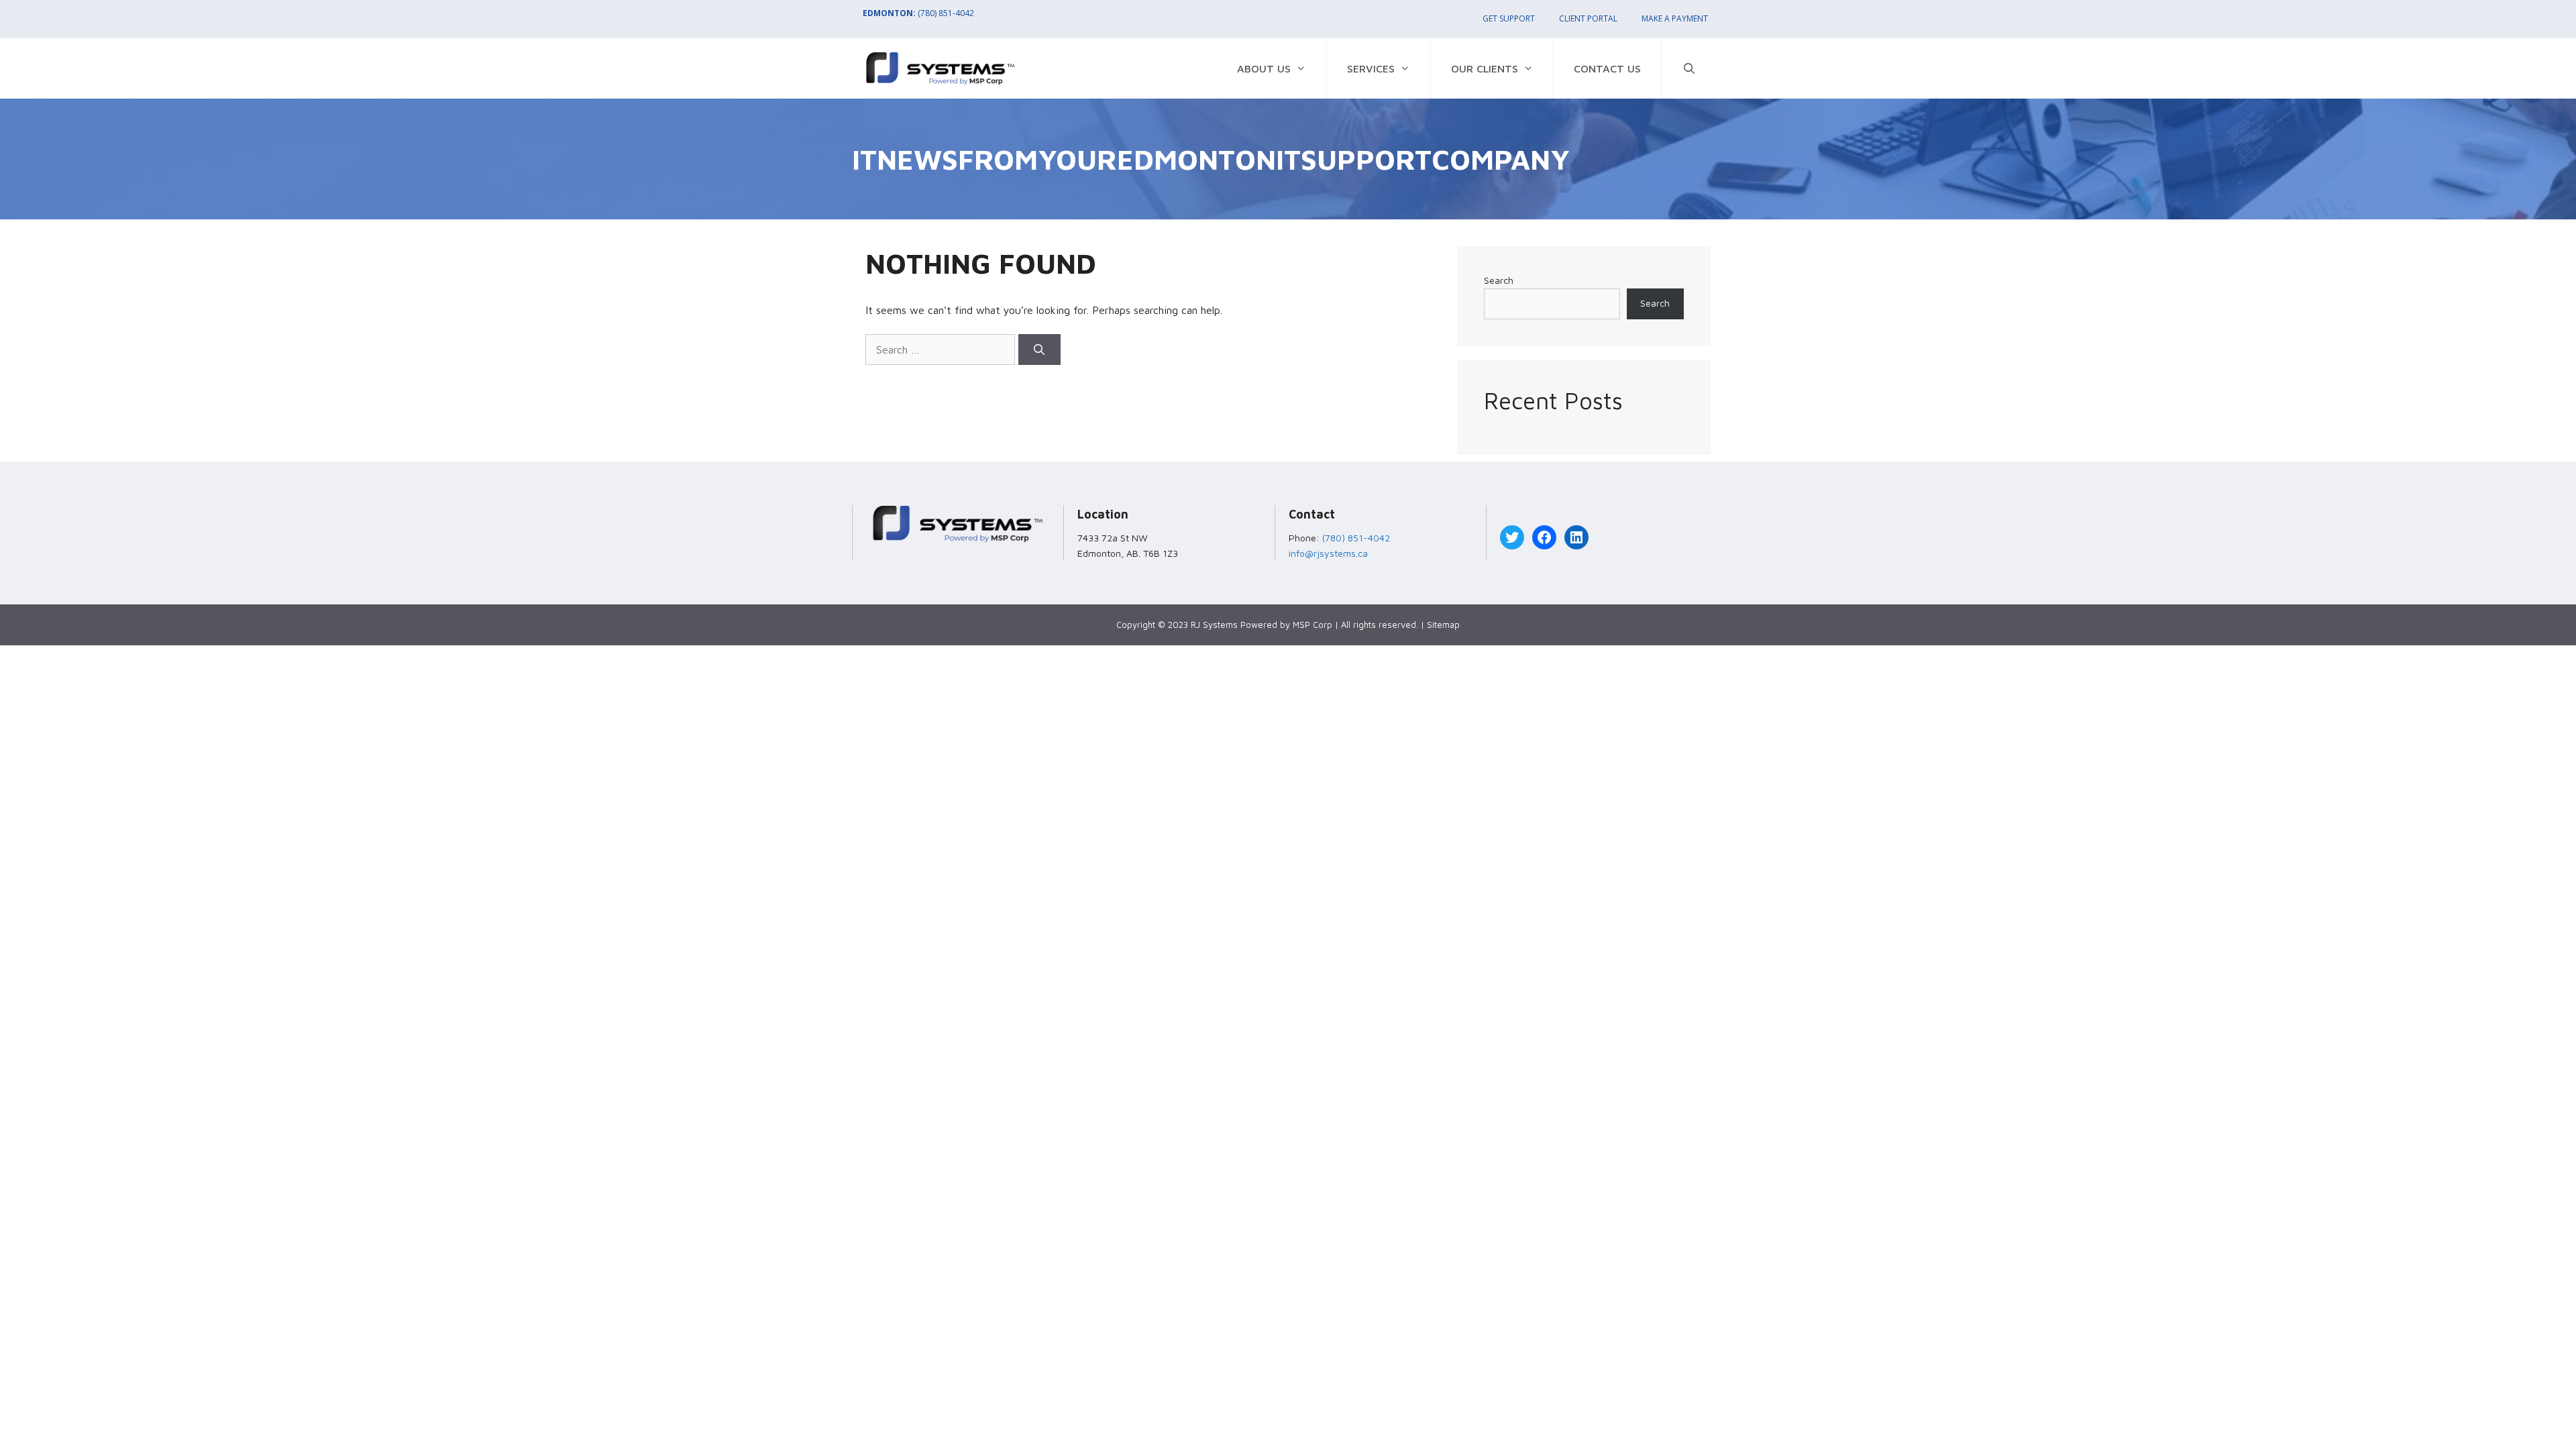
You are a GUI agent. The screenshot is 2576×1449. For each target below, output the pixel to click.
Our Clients (1485, 68)
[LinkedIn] (1576, 537)
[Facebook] (1544, 537)
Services (1371, 68)
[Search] (1039, 350)
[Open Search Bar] (1689, 68)
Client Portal (1588, 18)
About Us (1264, 68)
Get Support (1509, 18)
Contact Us (1607, 68)
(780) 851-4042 (946, 13)
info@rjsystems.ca (1328, 553)
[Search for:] (942, 350)
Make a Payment (1675, 18)
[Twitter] (1512, 537)
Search (1499, 280)
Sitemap (1443, 625)
